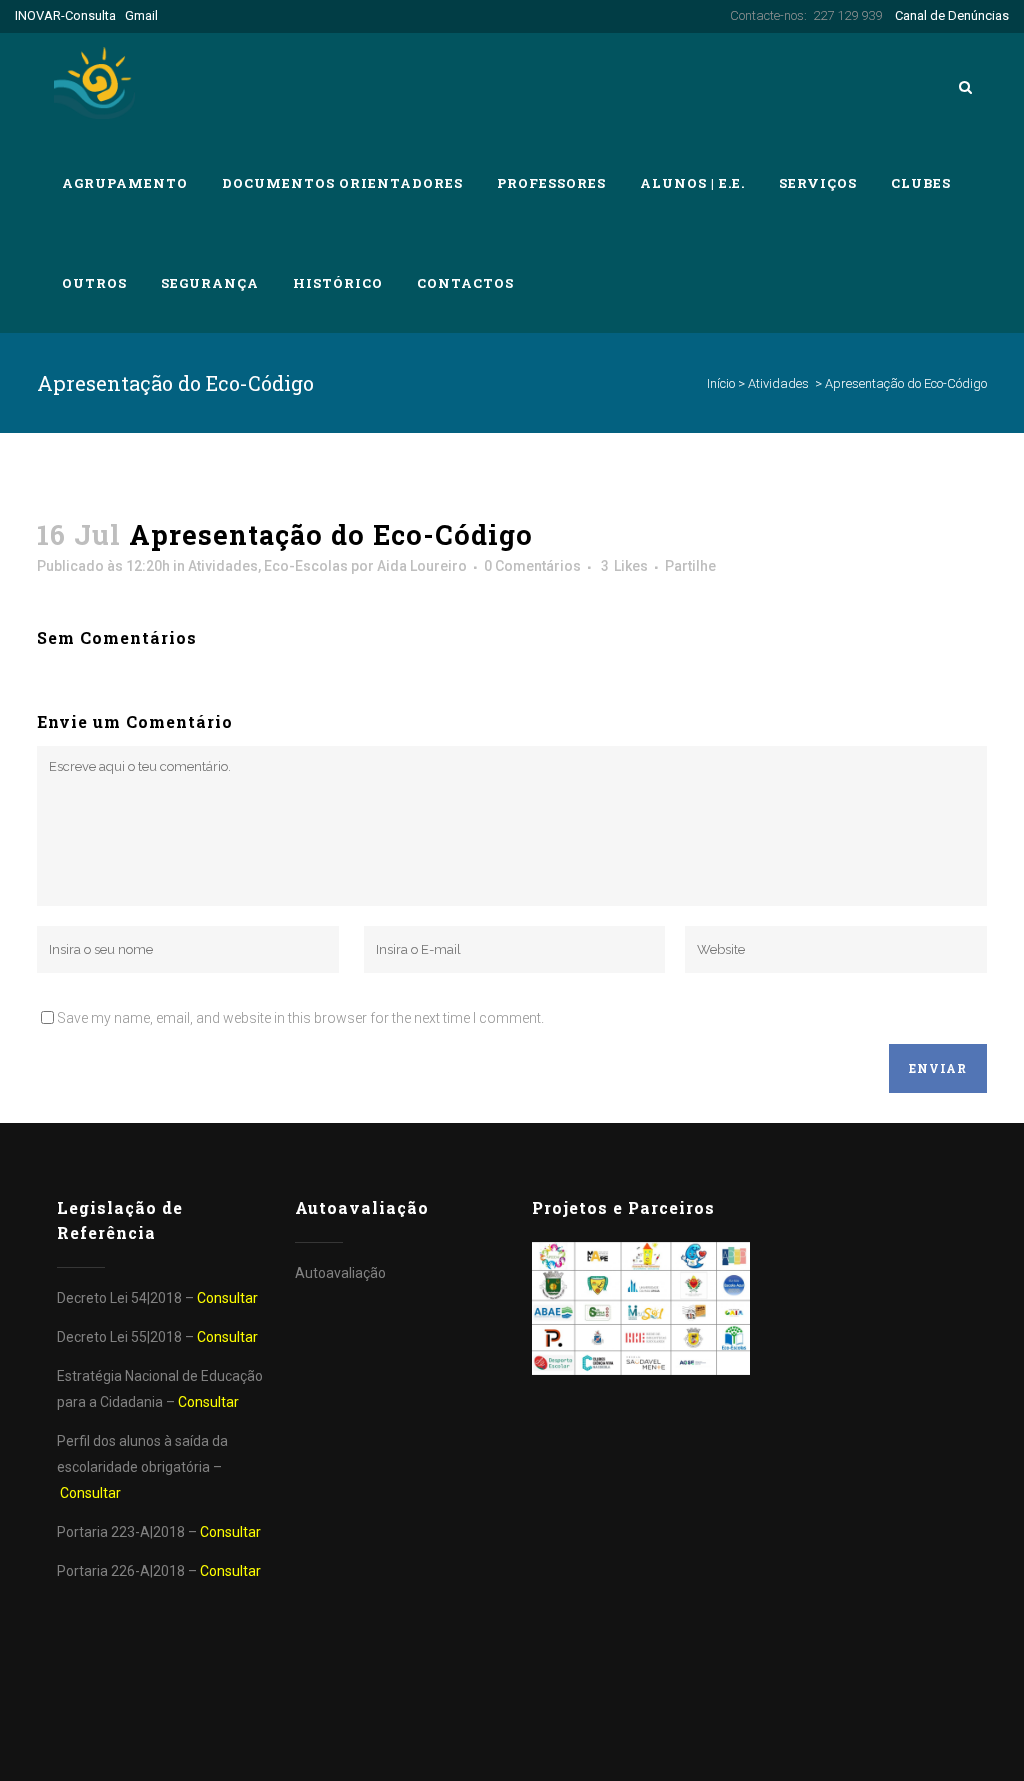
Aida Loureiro (422, 566)
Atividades (778, 383)
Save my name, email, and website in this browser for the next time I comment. (300, 1018)
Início (721, 383)
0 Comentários (532, 566)
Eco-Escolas (306, 566)
